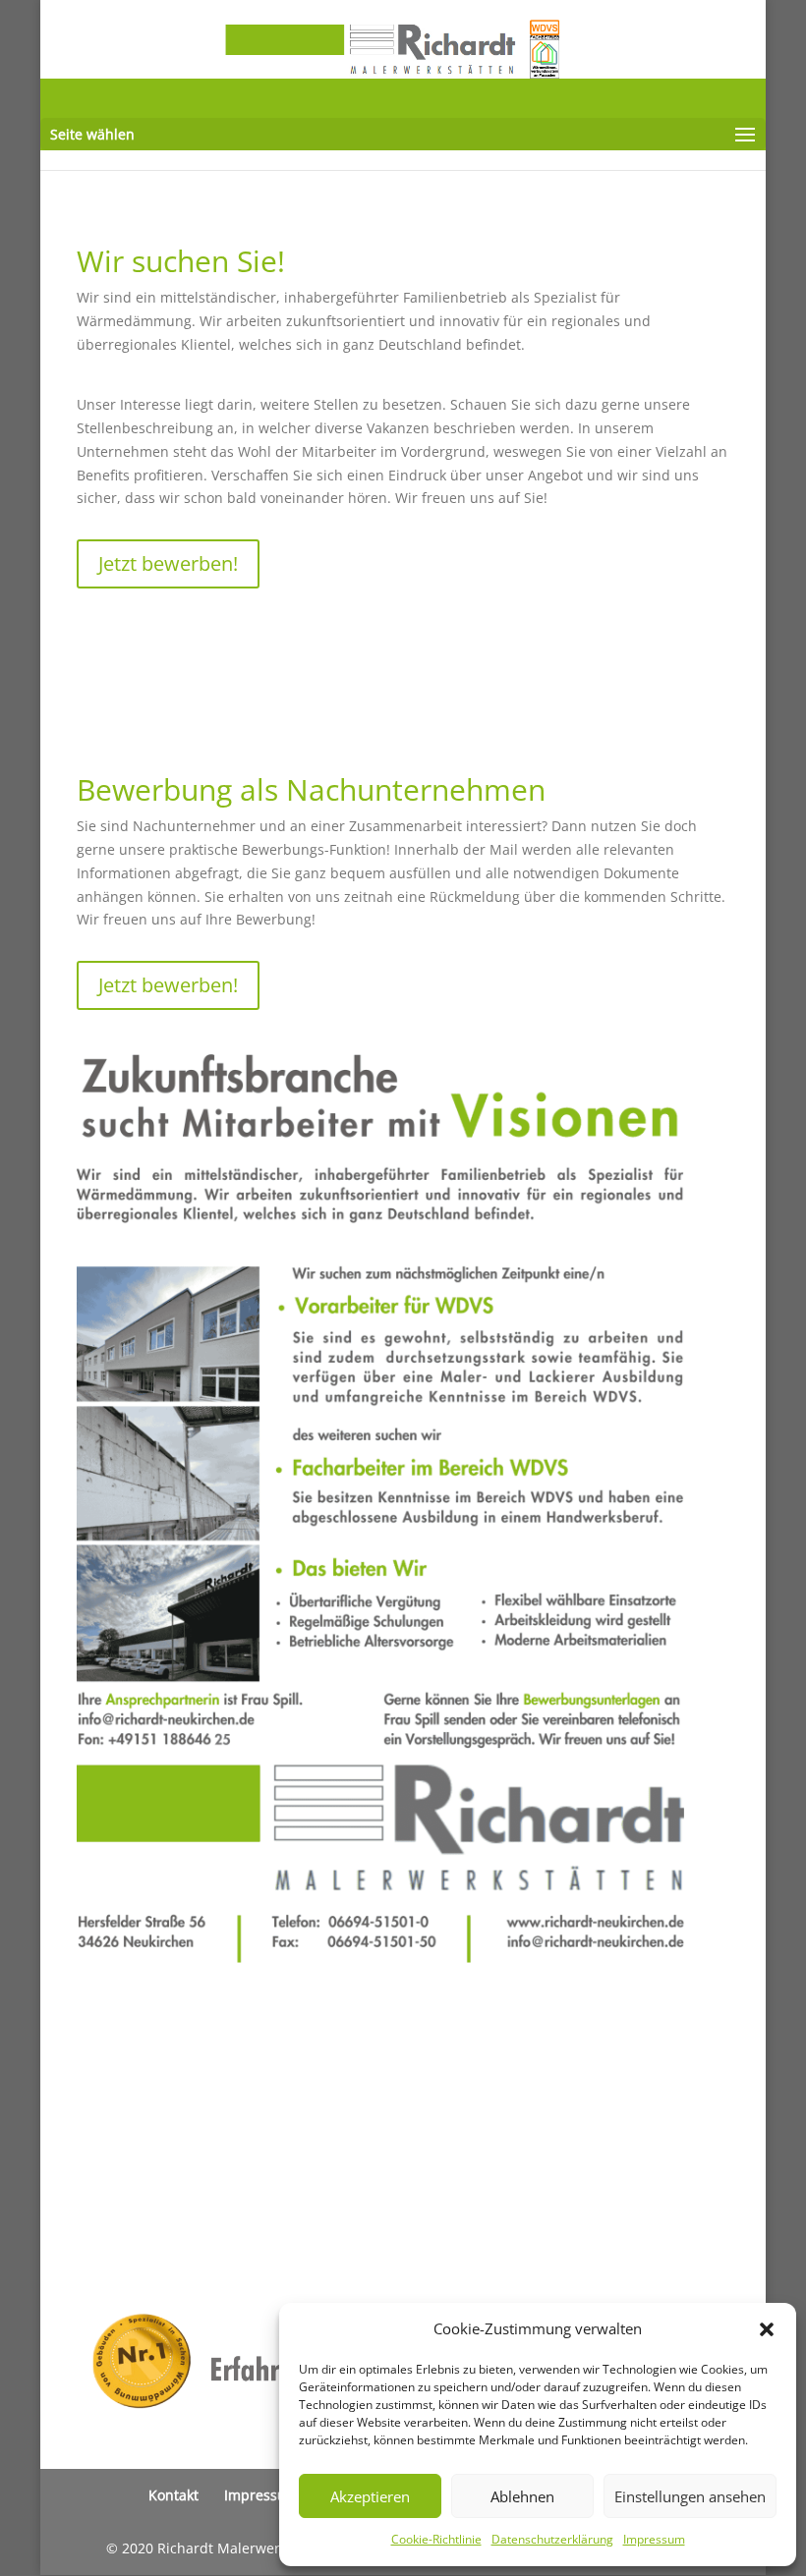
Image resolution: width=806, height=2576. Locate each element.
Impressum (654, 2539)
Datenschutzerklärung (552, 2539)
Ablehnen (522, 2496)
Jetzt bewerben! (168, 563)
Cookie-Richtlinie (436, 2539)
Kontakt (173, 2495)
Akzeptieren (370, 2496)
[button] (767, 2329)
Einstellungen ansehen (690, 2496)
